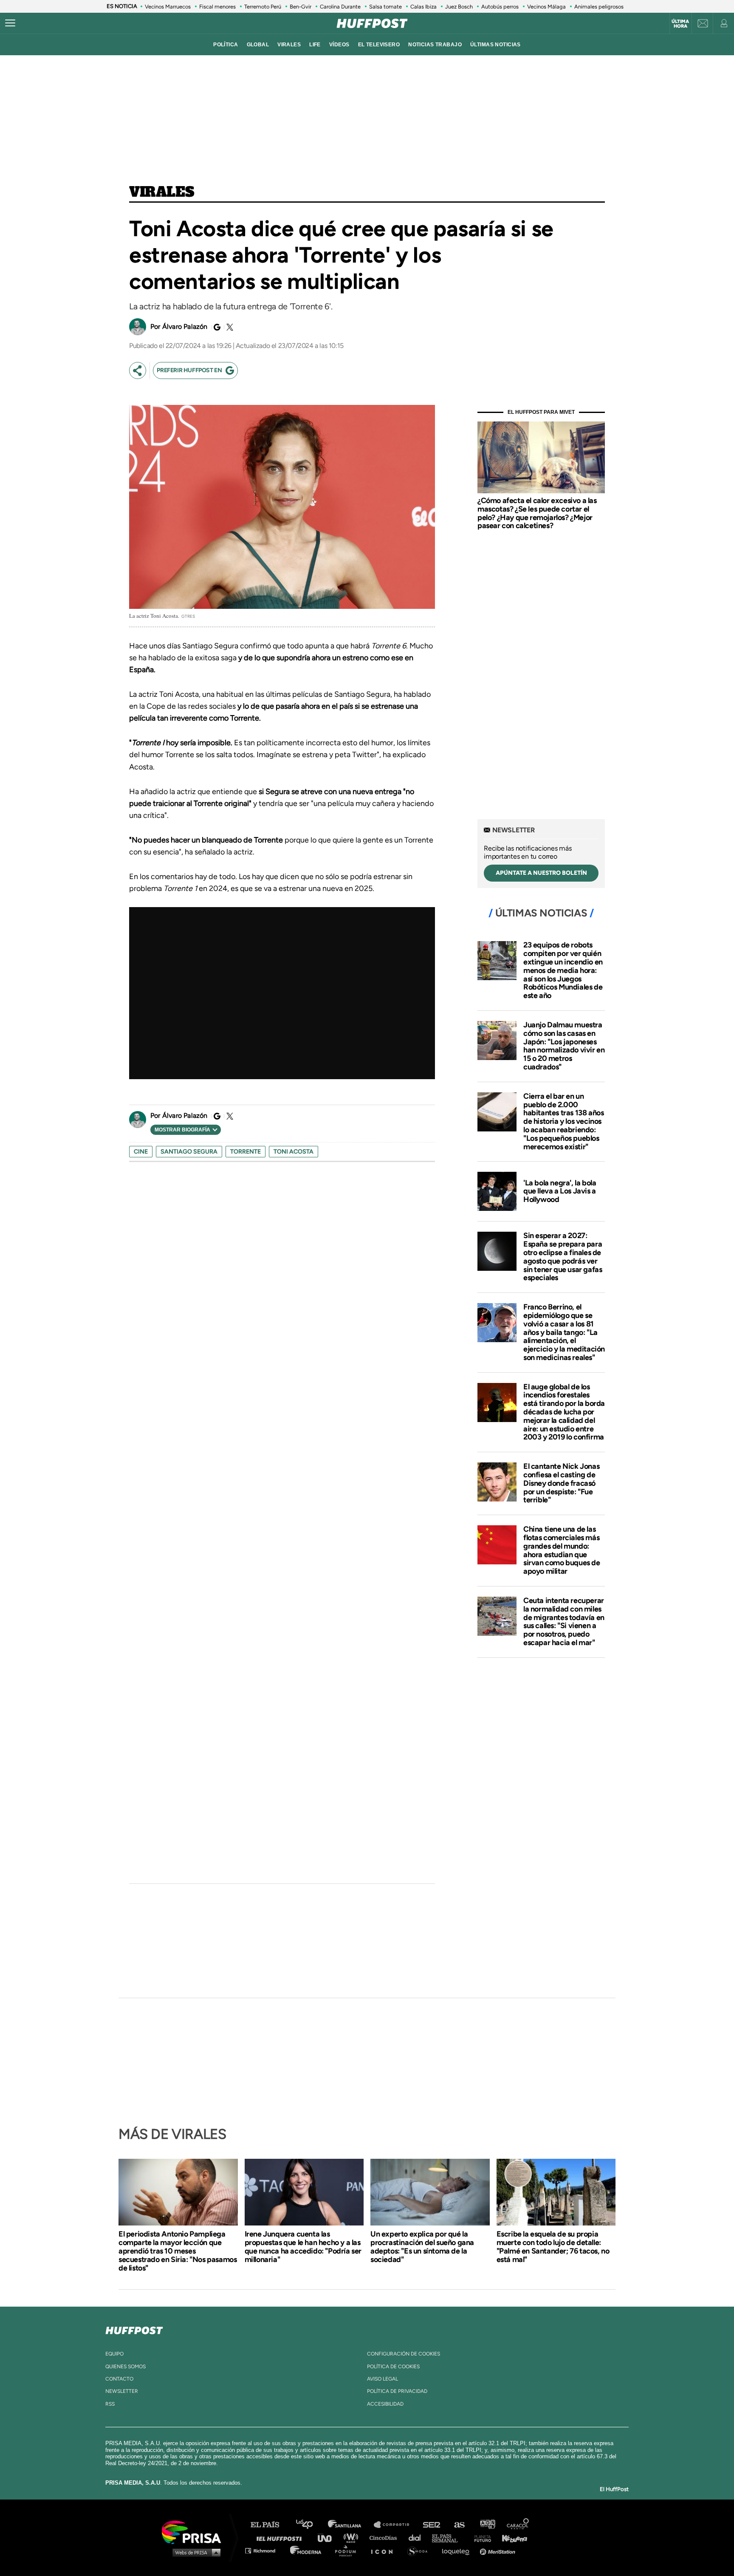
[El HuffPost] (372, 23)
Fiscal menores (217, 7)
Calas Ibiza (423, 7)
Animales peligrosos (599, 7)
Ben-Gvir (301, 7)
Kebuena (511, 2538)
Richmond (265, 2550)
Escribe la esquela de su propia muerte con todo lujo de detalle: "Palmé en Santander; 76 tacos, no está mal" (553, 2247)
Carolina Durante (340, 7)
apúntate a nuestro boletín (541, 873)
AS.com (459, 2525)
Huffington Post (281, 2538)
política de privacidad (397, 2391)
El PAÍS (270, 2525)
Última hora (680, 24)
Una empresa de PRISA (195, 2532)
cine (141, 1152)
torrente (246, 1152)
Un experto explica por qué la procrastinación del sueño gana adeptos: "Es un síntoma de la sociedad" (422, 2247)
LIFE (315, 45)
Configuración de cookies (404, 2354)
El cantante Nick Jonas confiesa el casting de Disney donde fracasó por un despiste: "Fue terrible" (561, 1483)
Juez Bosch (459, 7)
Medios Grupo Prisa (194, 2552)
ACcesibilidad (385, 2404)
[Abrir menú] (10, 23)
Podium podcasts (348, 2550)
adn (487, 2525)
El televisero (379, 45)
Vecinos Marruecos (168, 7)
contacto (119, 2379)
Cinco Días (385, 2538)
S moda (420, 2550)
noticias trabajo (435, 45)
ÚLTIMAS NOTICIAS (495, 45)
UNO (328, 2538)
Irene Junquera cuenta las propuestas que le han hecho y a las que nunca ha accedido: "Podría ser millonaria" (303, 2247)
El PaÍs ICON (385, 2550)
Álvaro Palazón (185, 327)
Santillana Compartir (395, 2525)
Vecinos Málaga (546, 7)
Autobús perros (500, 7)
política (226, 45)
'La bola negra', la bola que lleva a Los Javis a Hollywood (560, 1191)
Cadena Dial (418, 2538)
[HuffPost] (134, 2329)
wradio (353, 2538)
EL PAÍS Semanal (449, 2538)
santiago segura (189, 1152)
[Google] (216, 327)
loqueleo (458, 2550)
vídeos (339, 45)
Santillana (350, 2525)
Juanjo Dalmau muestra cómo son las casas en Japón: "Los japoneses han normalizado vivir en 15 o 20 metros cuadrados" (564, 1046)
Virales (162, 192)
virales (289, 45)
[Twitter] (229, 327)
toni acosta (294, 1152)
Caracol (518, 2525)
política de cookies (393, 2367)
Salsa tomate (385, 7)
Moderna (306, 2550)
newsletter (122, 2391)
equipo (114, 2354)
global (258, 45)
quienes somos (126, 2367)
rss (110, 2404)
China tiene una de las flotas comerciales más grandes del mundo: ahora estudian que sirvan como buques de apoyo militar (562, 1550)
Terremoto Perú (263, 7)
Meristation (499, 2550)
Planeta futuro (480, 2538)
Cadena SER (432, 2525)
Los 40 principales (311, 2525)
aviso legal (383, 2379)
